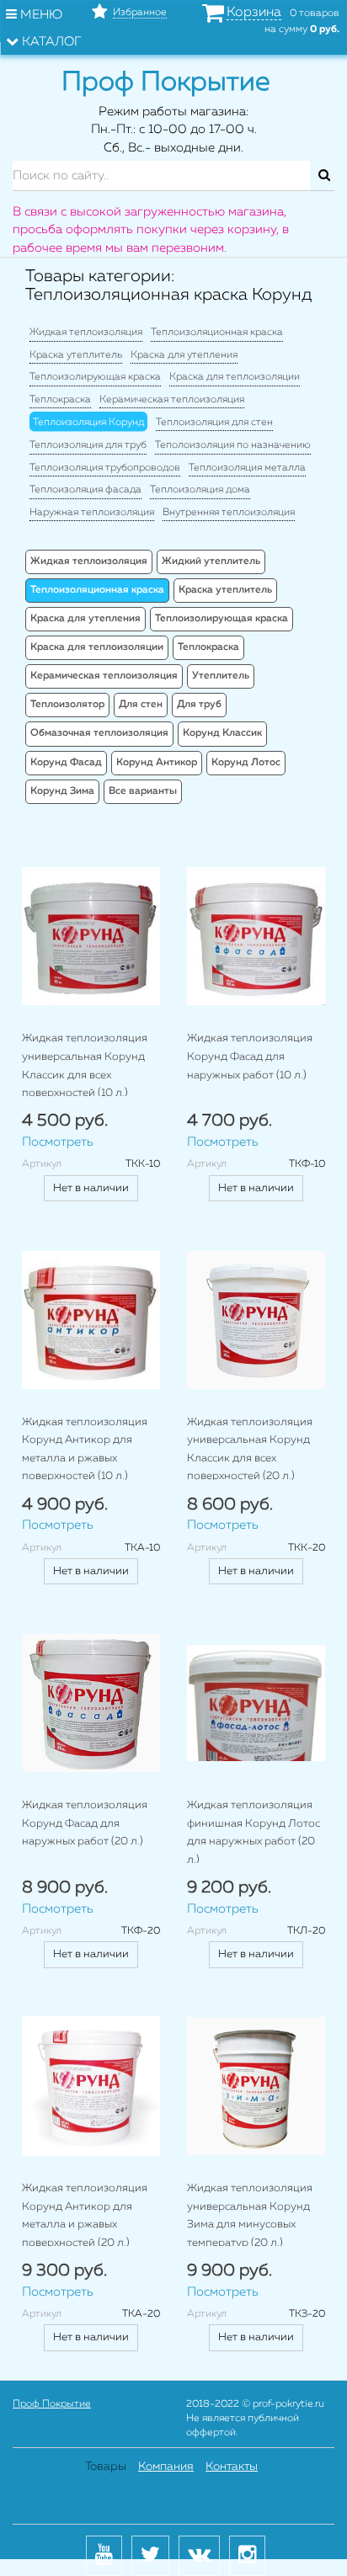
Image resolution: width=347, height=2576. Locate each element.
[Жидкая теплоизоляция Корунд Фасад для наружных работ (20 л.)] (91, 1703)
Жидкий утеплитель (211, 562)
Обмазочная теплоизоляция (99, 733)
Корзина (254, 13)
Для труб (199, 705)
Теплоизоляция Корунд (88, 423)
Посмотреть (58, 1142)
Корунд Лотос (246, 763)
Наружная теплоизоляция (92, 513)
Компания (166, 2467)
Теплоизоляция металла (247, 468)
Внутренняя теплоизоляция (229, 513)
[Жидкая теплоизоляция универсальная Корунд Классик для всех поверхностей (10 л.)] (91, 936)
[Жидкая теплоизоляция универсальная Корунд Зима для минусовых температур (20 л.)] (256, 2086)
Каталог (50, 42)
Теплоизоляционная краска (217, 333)
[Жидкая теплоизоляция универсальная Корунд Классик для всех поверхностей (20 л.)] (256, 1320)
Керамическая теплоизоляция (172, 400)
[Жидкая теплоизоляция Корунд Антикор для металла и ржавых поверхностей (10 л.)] (91, 1320)
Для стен (141, 705)
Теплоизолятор (67, 705)
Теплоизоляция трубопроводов (105, 468)
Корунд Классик (222, 733)
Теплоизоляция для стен (214, 423)
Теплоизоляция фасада (85, 490)
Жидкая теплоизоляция (86, 333)
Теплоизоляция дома (200, 490)
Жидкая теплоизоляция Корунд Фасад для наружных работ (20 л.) (85, 1823)
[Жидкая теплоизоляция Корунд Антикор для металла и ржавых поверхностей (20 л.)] (91, 2086)
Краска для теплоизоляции (235, 377)
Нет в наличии (91, 1188)
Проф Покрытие (52, 2404)
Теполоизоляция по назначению (233, 445)
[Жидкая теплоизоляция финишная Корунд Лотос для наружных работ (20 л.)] (256, 1703)
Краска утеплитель (76, 355)
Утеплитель (221, 676)
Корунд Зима (62, 791)
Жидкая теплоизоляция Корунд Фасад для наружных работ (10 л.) (250, 1056)
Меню (40, 15)
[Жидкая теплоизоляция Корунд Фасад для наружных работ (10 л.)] (256, 936)
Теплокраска (60, 400)
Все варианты (143, 791)
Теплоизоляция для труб (88, 445)
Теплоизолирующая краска (95, 377)
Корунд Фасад (66, 763)
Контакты (232, 2467)
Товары (106, 2467)
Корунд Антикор (157, 763)
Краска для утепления (184, 355)
